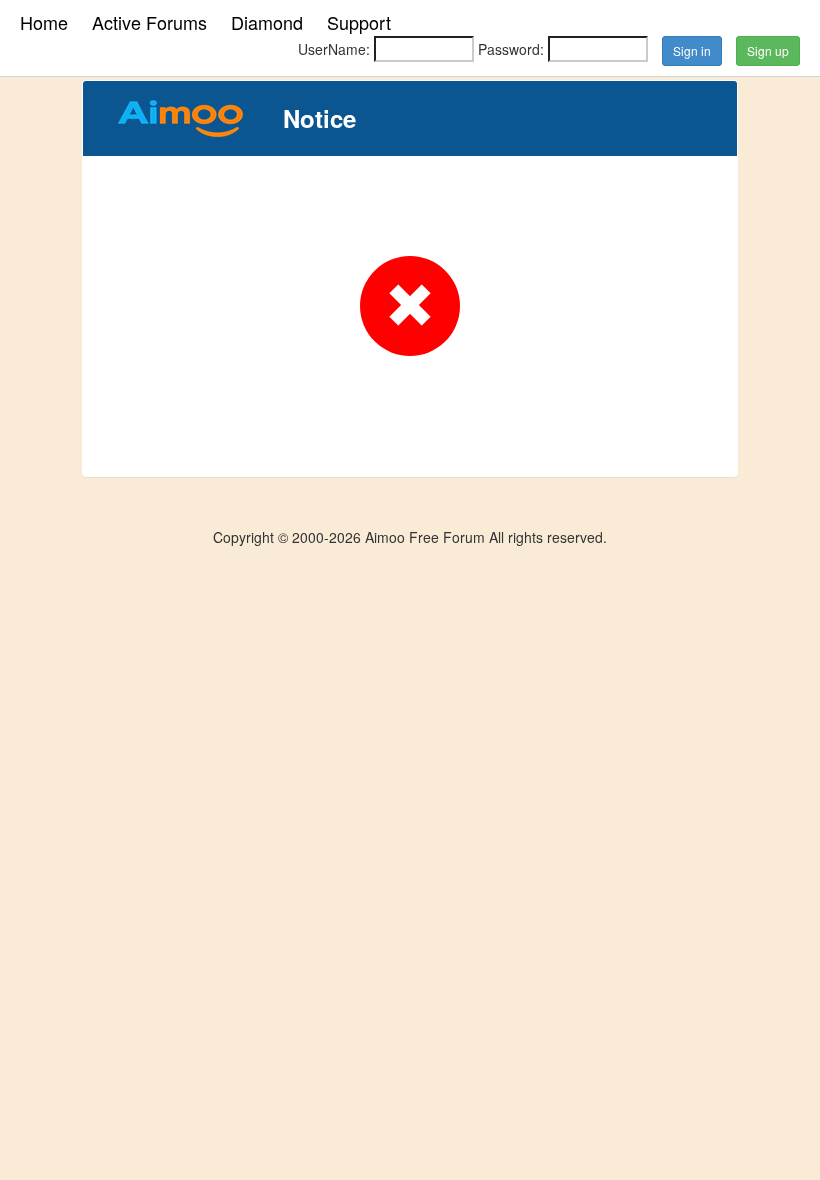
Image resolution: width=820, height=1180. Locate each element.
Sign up (768, 50)
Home (44, 22)
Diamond (267, 22)
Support (359, 22)
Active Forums (149, 22)
